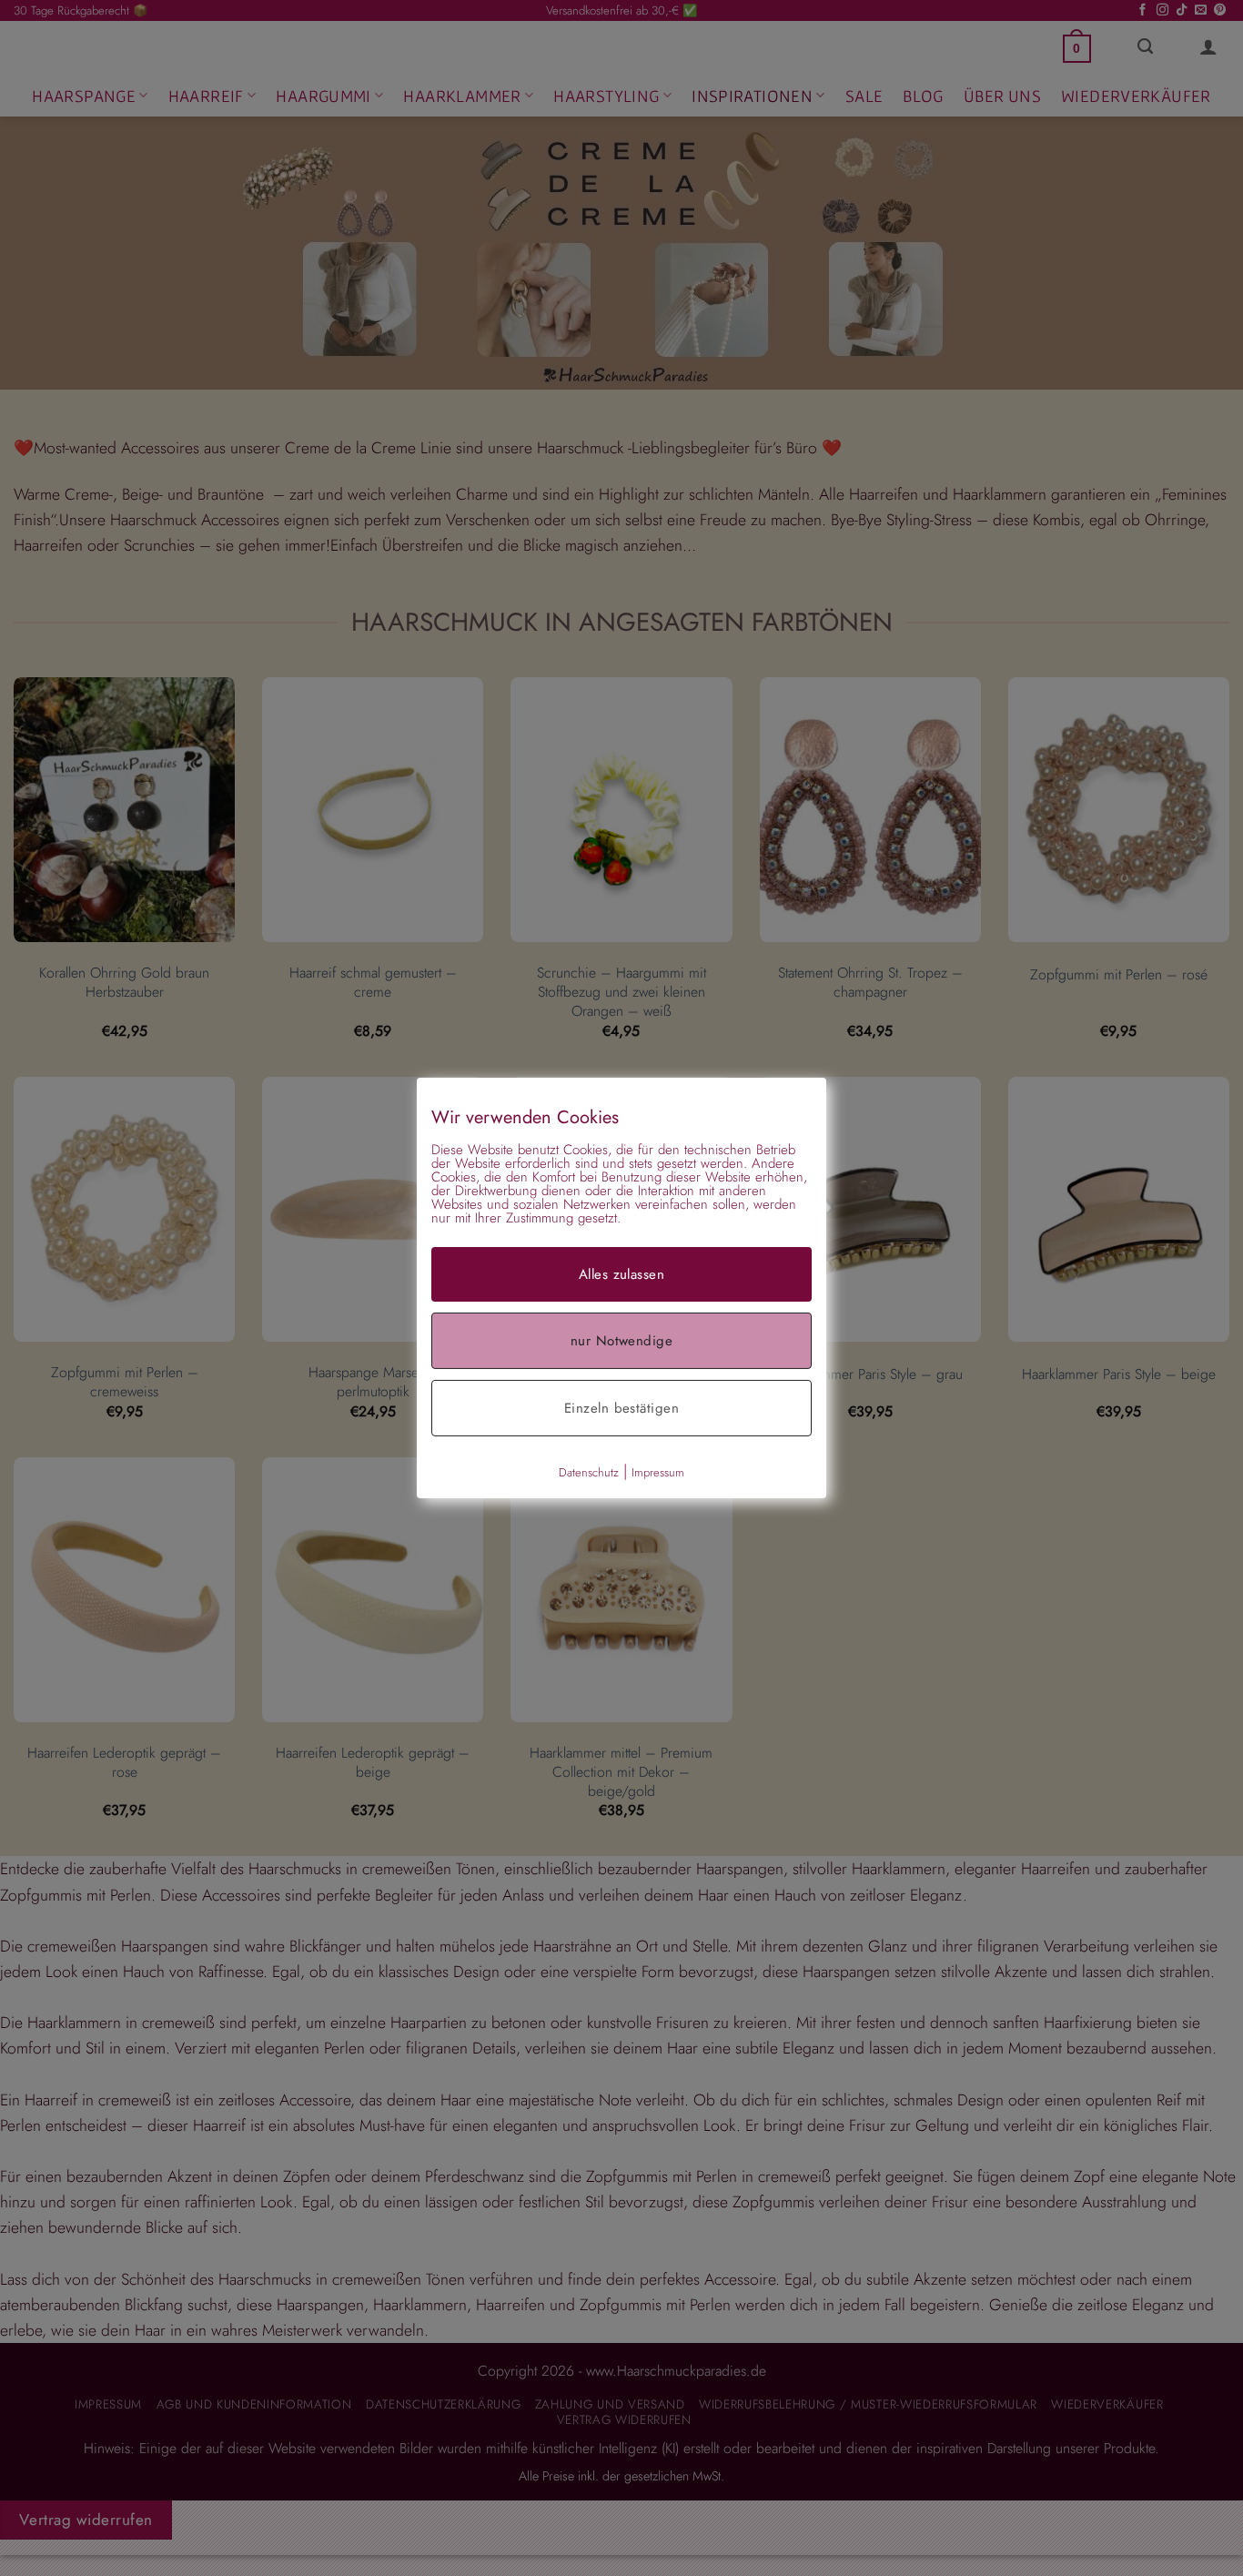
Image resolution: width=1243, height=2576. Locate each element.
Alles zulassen (621, 1274)
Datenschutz (589, 1472)
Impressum (658, 1472)
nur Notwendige (621, 1341)
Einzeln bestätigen (621, 1408)
